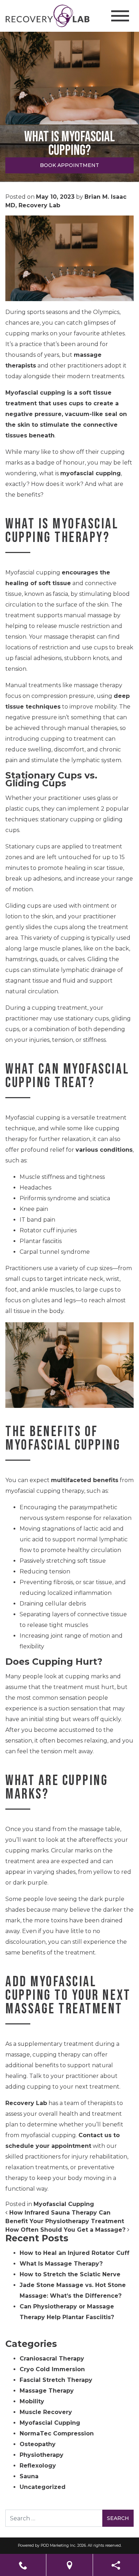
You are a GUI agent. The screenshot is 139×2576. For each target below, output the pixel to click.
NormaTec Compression (57, 2433)
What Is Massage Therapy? (61, 2264)
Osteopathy (38, 2444)
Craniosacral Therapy (52, 2359)
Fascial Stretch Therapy (56, 2380)
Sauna (29, 2476)
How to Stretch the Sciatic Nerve (70, 2274)
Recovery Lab (26, 2103)
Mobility (32, 2401)
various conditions (104, 1150)
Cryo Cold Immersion (52, 2369)
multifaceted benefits (85, 1480)
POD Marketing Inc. (58, 2545)
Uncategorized (43, 2487)
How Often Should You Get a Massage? (66, 2230)
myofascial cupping (91, 473)
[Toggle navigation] (120, 16)
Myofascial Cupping (64, 2204)
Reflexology (38, 2466)
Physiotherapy (42, 2455)
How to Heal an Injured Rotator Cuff (74, 2253)
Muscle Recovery (46, 2412)
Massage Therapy (47, 2391)
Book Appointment (69, 165)
